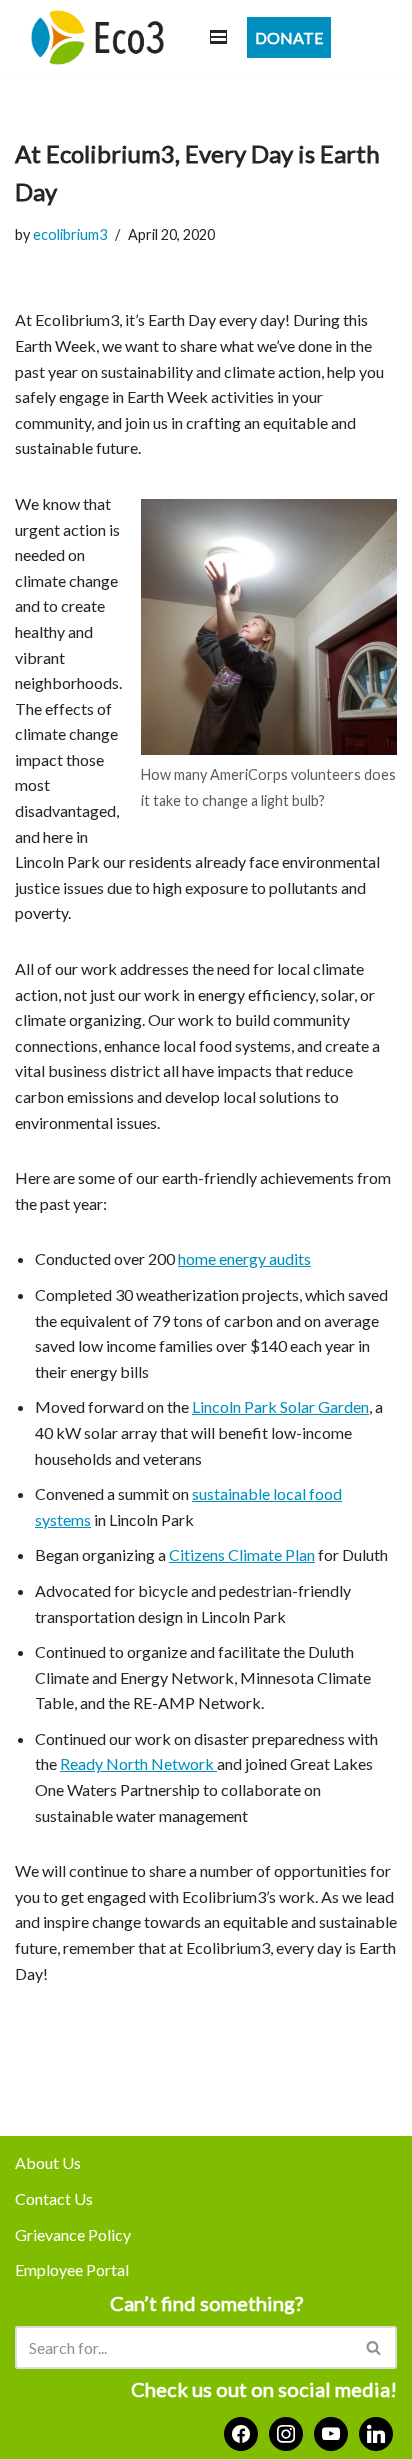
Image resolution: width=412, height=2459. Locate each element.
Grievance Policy (73, 2234)
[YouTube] (331, 2431)
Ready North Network (138, 1763)
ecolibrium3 (70, 234)
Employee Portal (72, 2269)
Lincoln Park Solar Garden (280, 1406)
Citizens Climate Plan (242, 1554)
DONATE (289, 37)
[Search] (374, 2347)
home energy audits (244, 1258)
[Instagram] (286, 2431)
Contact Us (54, 2198)
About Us (48, 2162)
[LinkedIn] (376, 2431)
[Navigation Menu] (218, 37)
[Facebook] (241, 2431)
